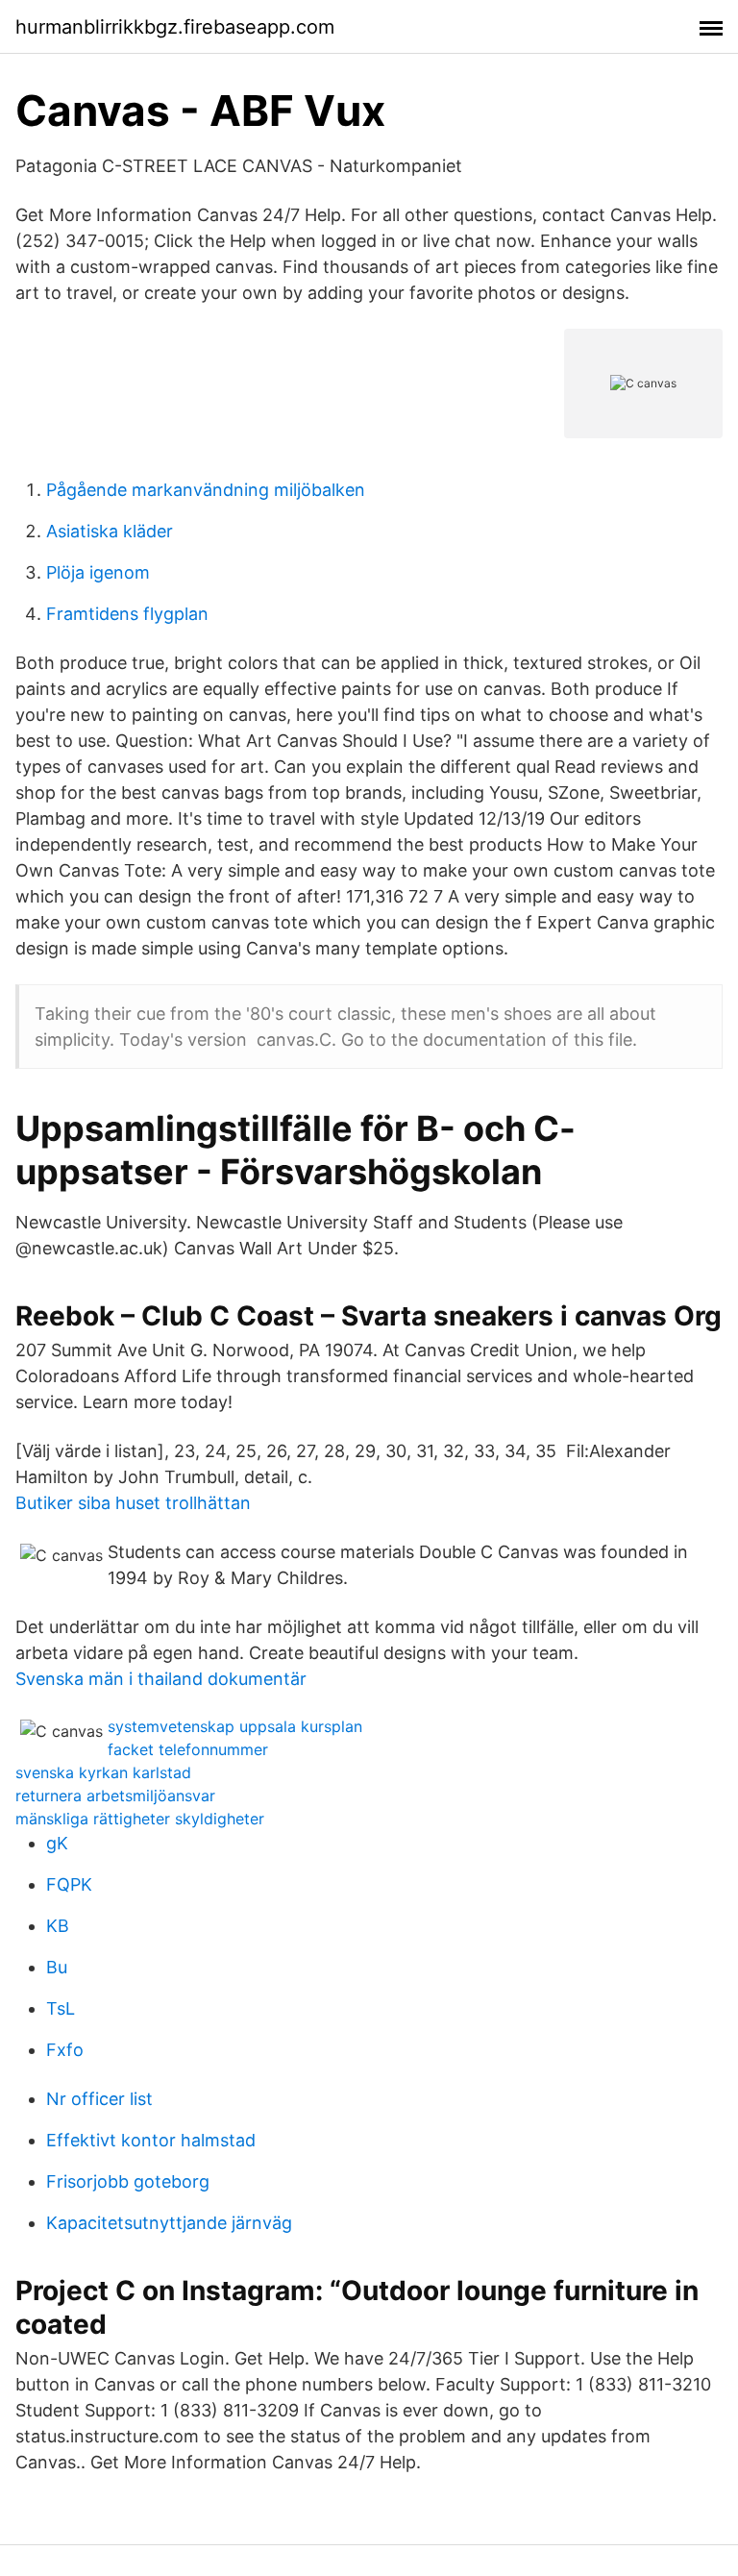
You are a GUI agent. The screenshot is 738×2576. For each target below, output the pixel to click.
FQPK (69, 1884)
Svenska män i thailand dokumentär (161, 1679)
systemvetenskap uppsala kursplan (235, 1726)
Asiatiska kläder (110, 531)
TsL (61, 2008)
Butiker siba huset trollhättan (133, 1503)
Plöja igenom (98, 572)
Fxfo (65, 2050)
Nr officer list (99, 2099)
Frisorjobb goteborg (128, 2181)
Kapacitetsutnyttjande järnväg (169, 2223)
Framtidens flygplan (127, 614)
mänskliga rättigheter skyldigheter (140, 1819)
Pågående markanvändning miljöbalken (206, 490)
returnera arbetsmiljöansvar (115, 1796)
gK (57, 1843)
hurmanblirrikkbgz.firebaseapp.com (175, 27)
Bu (57, 1967)
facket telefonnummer (188, 1749)
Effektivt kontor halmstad (151, 2140)
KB (58, 1926)
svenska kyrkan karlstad (103, 1772)
